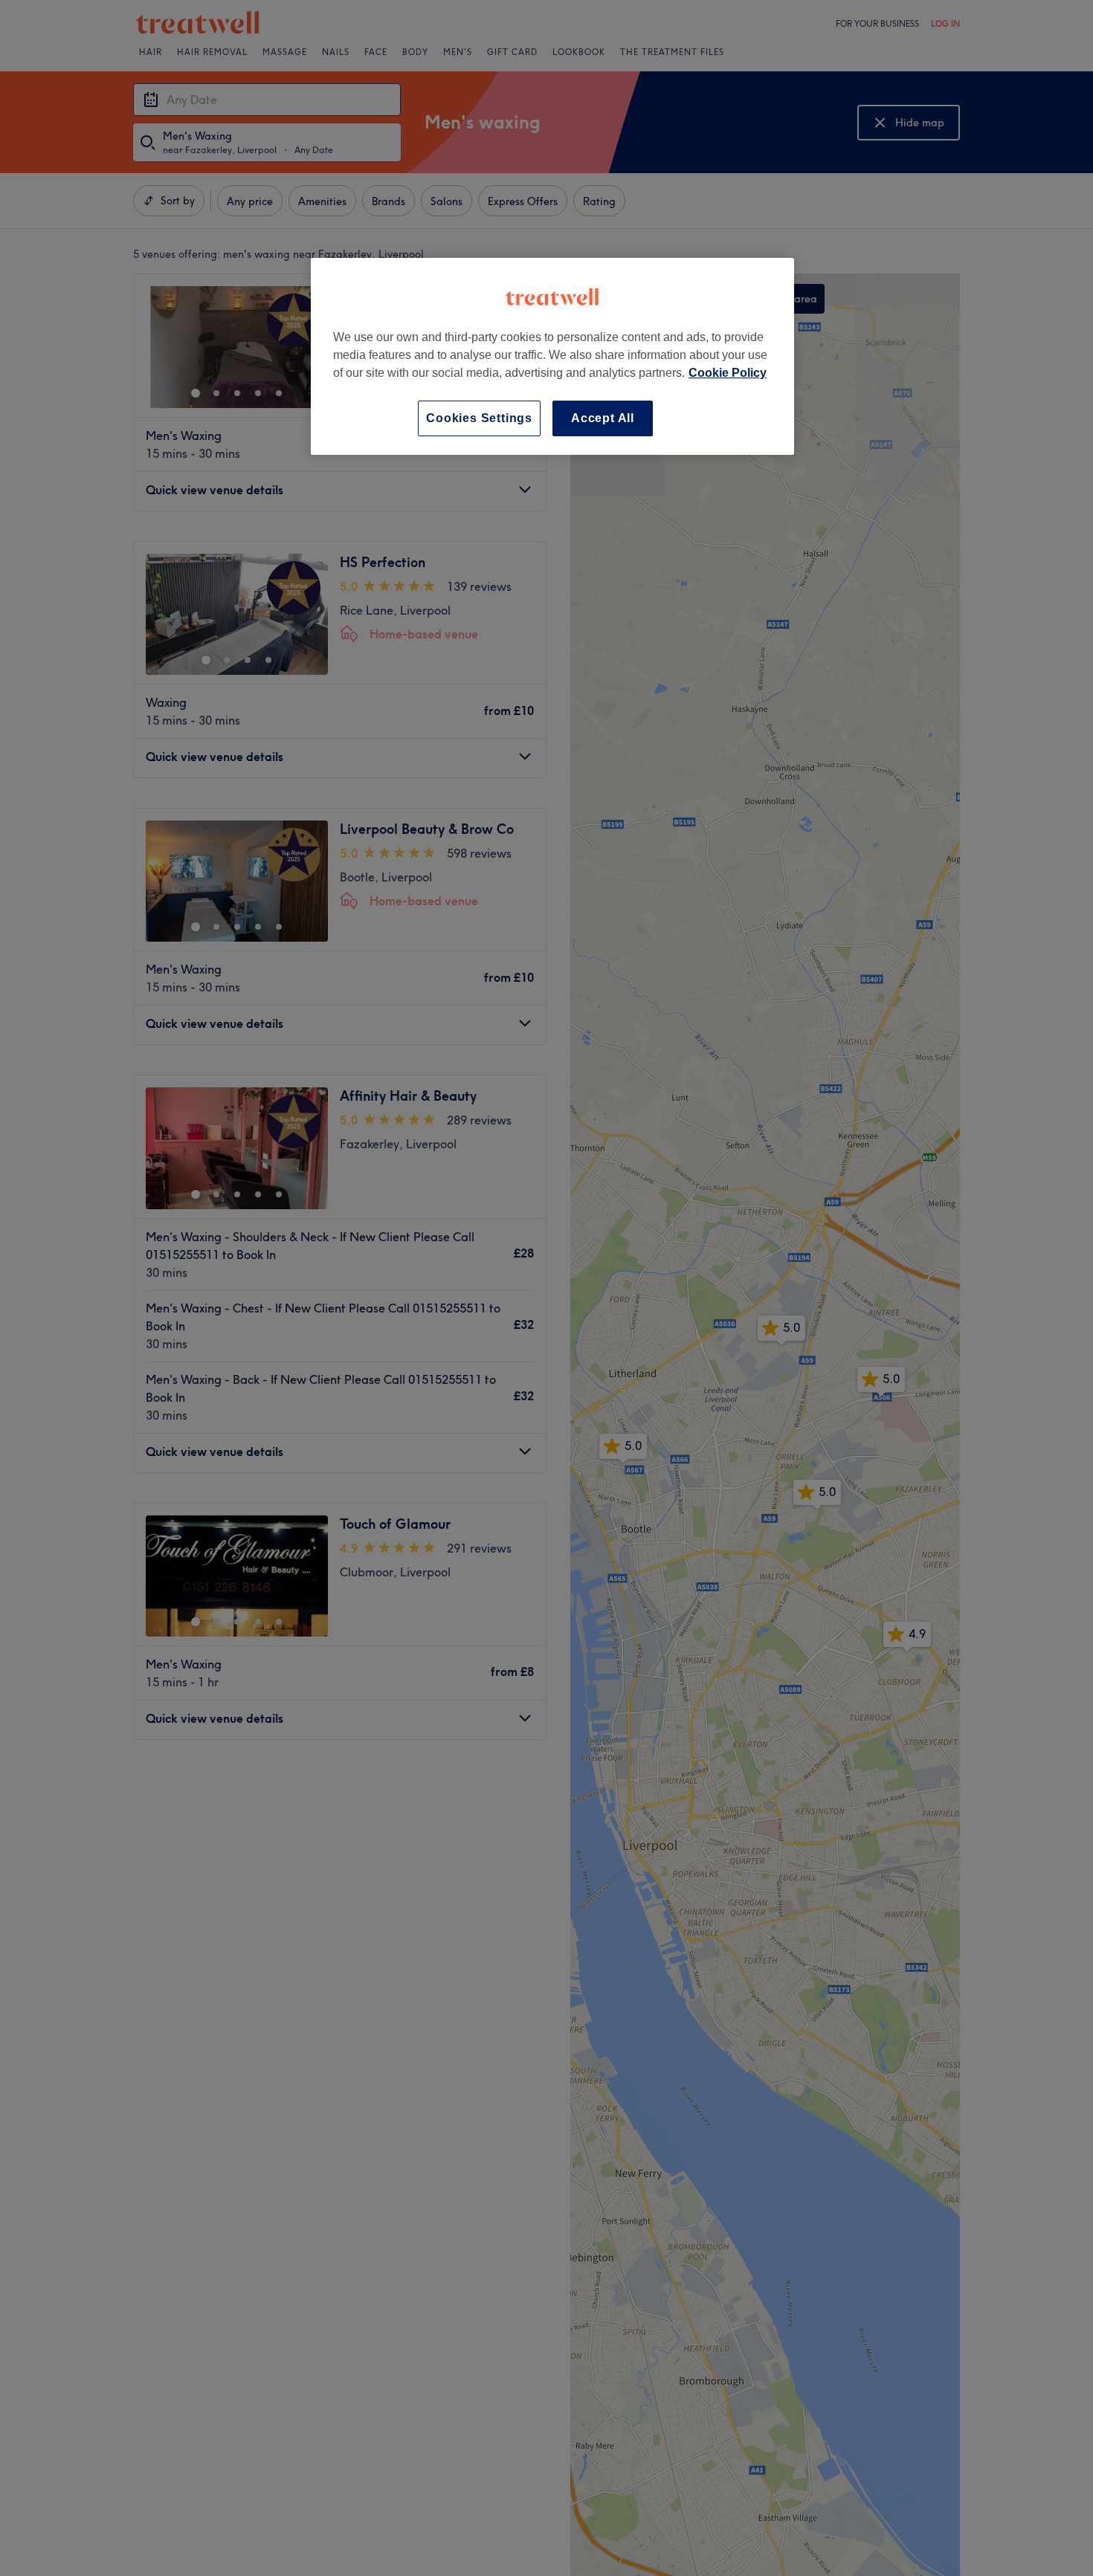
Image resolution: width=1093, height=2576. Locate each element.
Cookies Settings (479, 418)
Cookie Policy (728, 373)
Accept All (603, 418)
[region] (552, 356)
